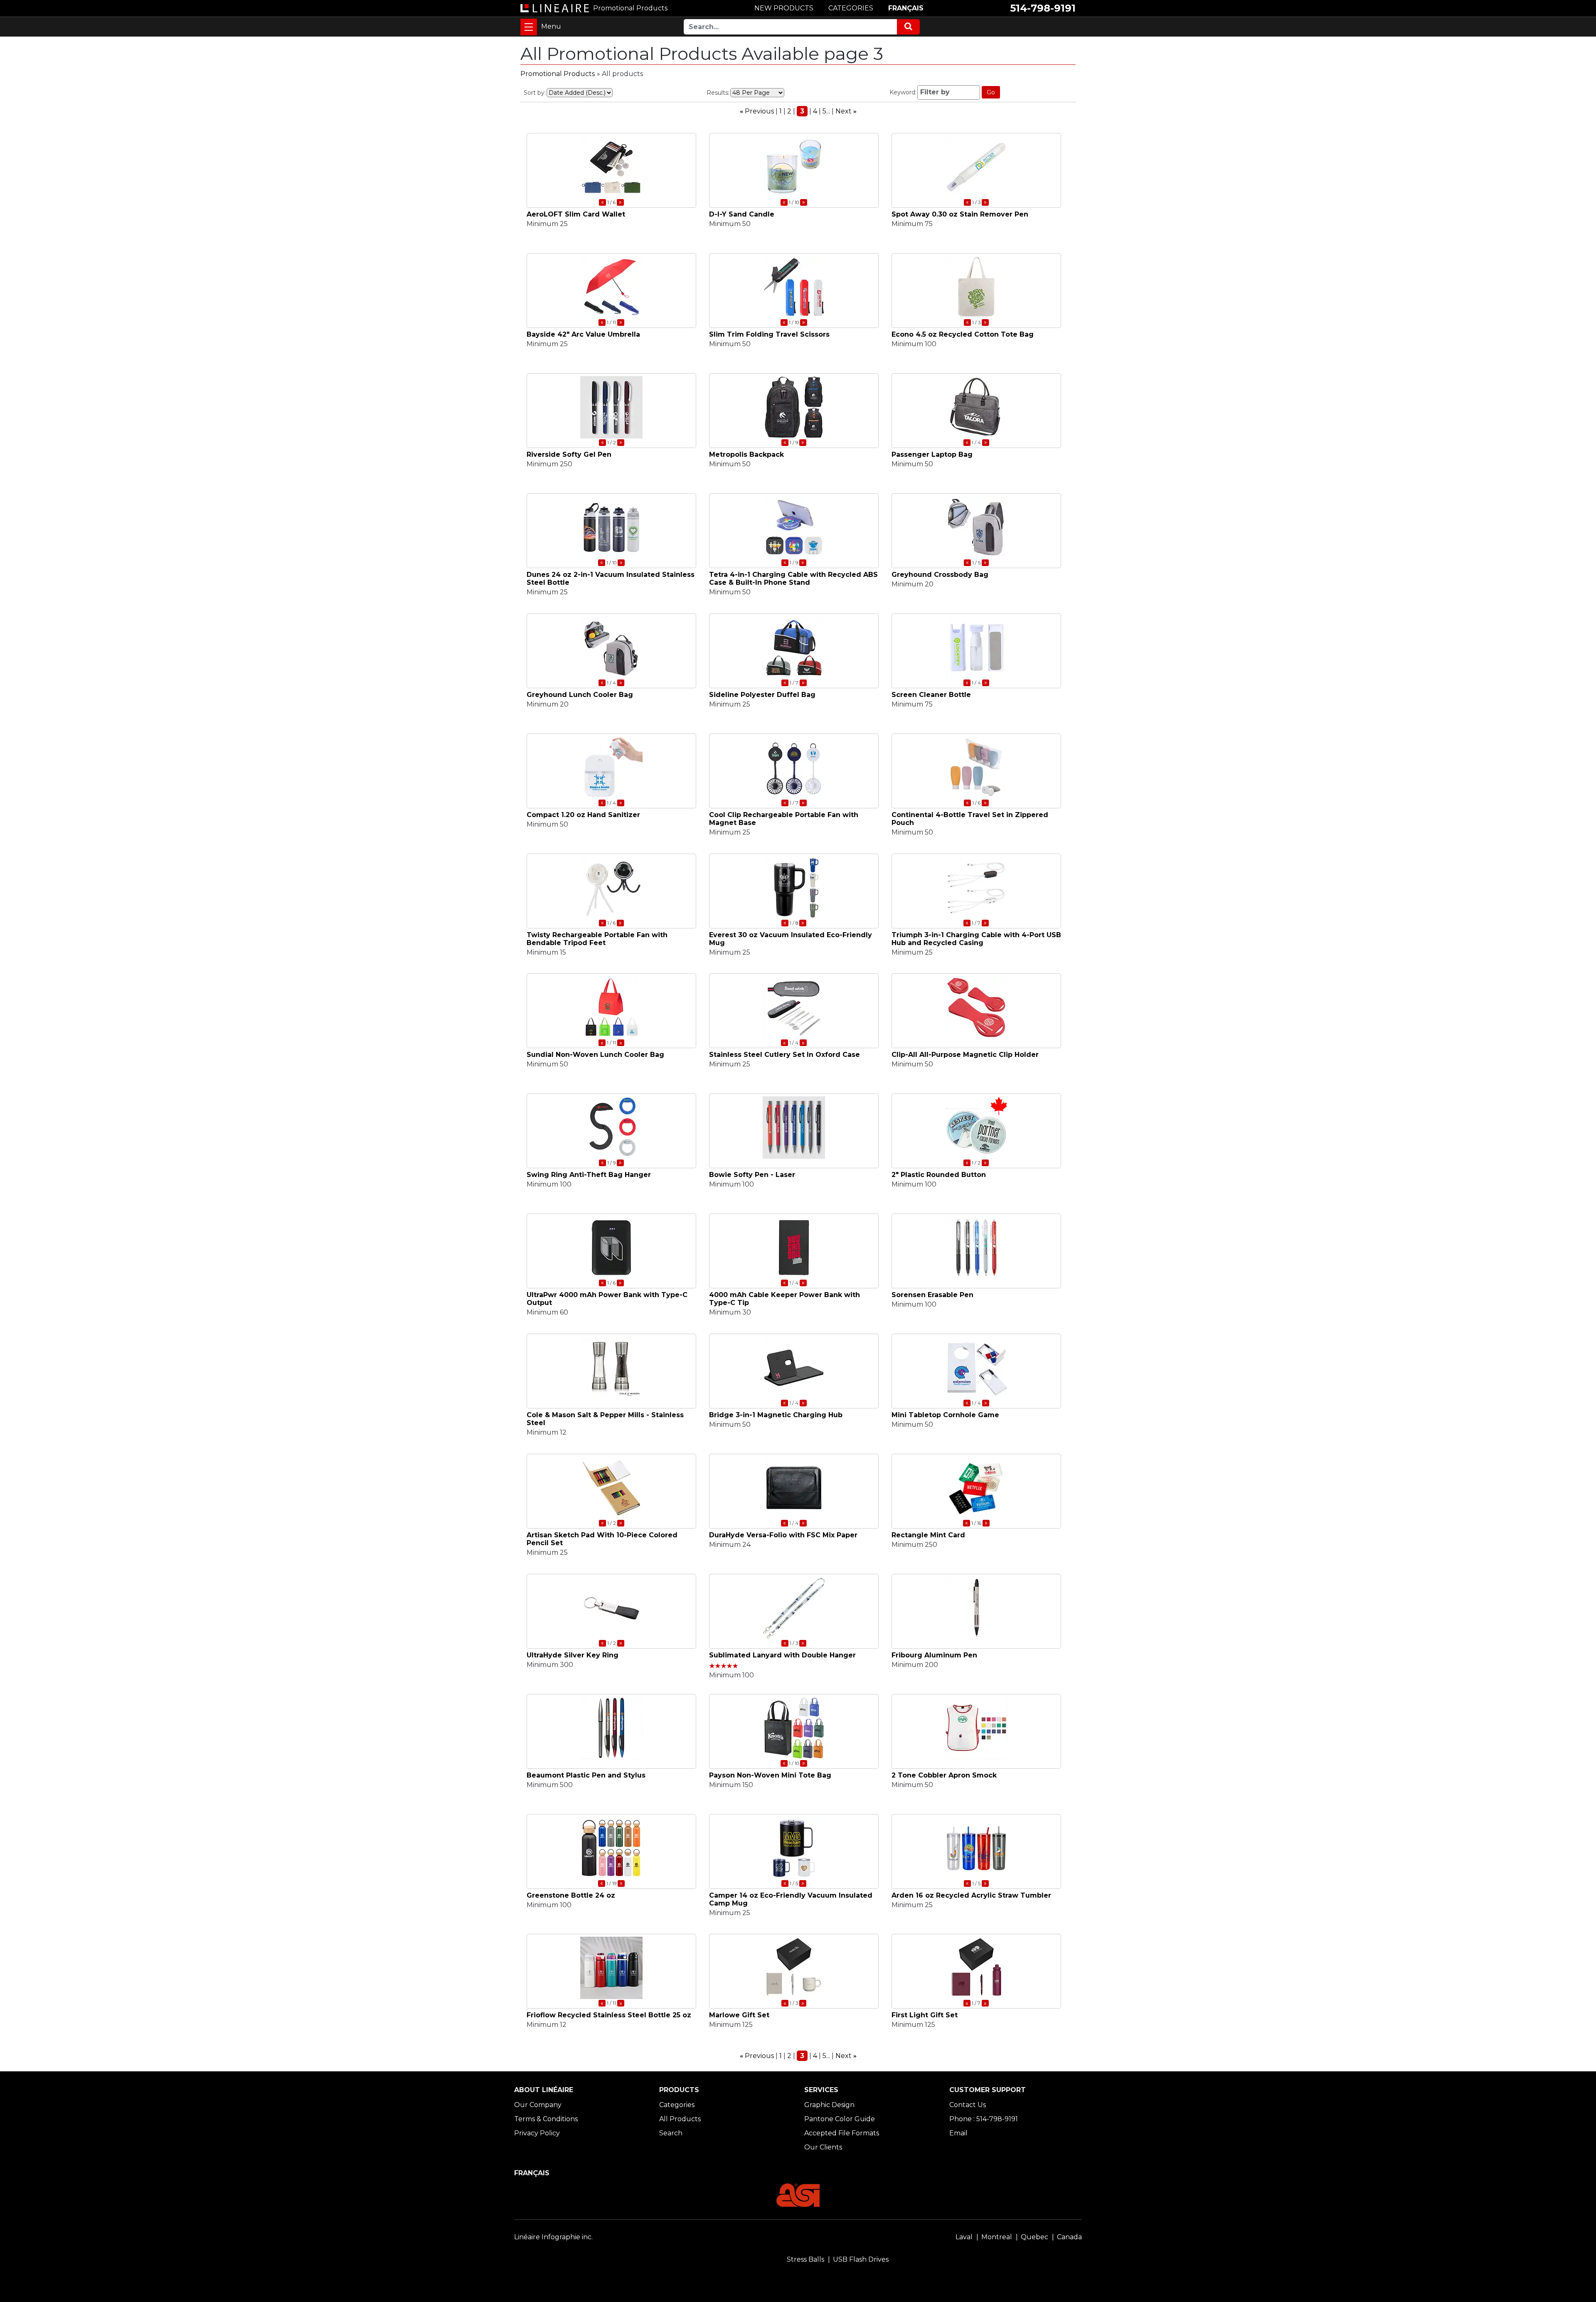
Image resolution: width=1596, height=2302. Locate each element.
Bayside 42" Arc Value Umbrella (583, 334)
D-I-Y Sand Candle (742, 214)
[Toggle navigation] (529, 27)
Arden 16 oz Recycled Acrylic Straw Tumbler (971, 1895)
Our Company (538, 2105)
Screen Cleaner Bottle (931, 695)
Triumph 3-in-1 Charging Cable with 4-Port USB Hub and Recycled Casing (976, 939)
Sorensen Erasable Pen (932, 1295)
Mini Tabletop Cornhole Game (945, 1415)
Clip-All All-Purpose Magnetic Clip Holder (965, 1055)
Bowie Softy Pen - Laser (752, 1175)
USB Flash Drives (861, 2259)
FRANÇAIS (906, 8)
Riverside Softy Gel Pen (569, 454)
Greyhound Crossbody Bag (940, 575)
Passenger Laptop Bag (932, 454)
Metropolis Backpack (746, 454)
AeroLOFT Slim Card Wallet (576, 214)
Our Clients (823, 2147)
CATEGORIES (851, 8)
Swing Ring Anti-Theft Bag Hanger (589, 1175)
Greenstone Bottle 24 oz (571, 1895)
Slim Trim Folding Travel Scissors (769, 334)
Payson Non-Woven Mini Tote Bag (770, 1775)
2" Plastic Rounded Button (939, 1175)
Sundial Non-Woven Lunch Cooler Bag (595, 1055)
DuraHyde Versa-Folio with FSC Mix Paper (783, 1535)
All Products (680, 2119)
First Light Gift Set (925, 2015)
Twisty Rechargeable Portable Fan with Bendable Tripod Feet (597, 939)
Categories (677, 2105)
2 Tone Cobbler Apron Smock (944, 1775)
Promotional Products (558, 74)
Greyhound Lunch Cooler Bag (580, 695)
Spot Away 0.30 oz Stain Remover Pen (960, 214)
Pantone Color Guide (840, 2119)
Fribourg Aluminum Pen (934, 1655)
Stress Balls (805, 2259)
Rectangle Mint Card (928, 1535)
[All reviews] (724, 1666)
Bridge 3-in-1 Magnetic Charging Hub (776, 1415)
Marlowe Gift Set (739, 2015)
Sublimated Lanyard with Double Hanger (782, 1655)
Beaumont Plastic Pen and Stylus (586, 1775)
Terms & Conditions (546, 2119)
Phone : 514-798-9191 (984, 2119)
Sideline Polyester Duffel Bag (762, 695)
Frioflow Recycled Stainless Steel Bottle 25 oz (609, 2015)
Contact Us (968, 2105)
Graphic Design (829, 2105)
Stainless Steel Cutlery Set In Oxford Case (784, 1055)
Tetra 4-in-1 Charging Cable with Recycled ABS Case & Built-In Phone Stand (793, 579)
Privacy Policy (537, 2133)
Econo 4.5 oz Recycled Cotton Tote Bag (963, 334)
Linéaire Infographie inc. (553, 2237)
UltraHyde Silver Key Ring (573, 1655)
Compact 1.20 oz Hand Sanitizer (583, 815)
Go (991, 92)
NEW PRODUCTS (784, 8)
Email (958, 2133)
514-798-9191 (1043, 8)
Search (671, 2133)
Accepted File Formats (842, 2133)
